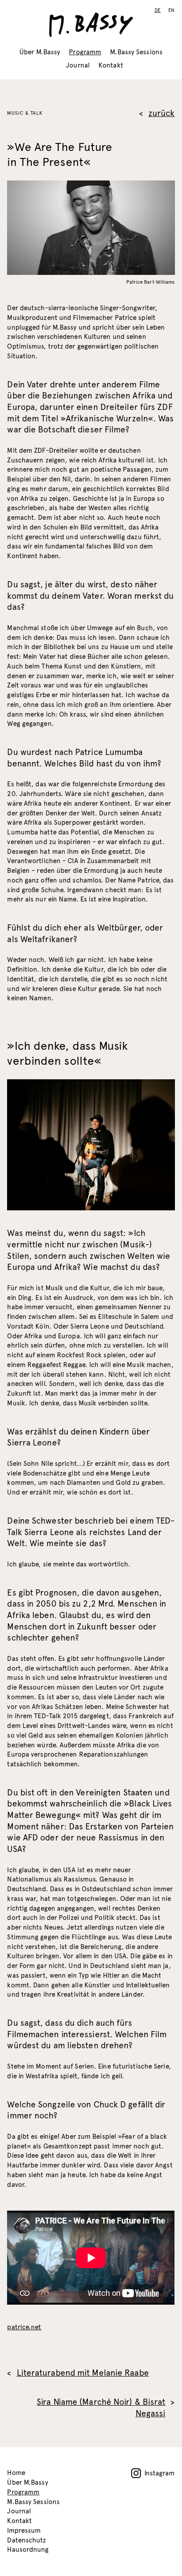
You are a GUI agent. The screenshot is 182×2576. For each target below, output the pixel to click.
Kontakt (111, 65)
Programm (85, 52)
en (172, 10)
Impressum (24, 2531)
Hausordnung (28, 2550)
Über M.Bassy (40, 52)
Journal (78, 65)
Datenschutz (27, 2540)
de (158, 10)
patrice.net (24, 2327)
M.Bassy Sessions (136, 52)
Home (16, 2473)
